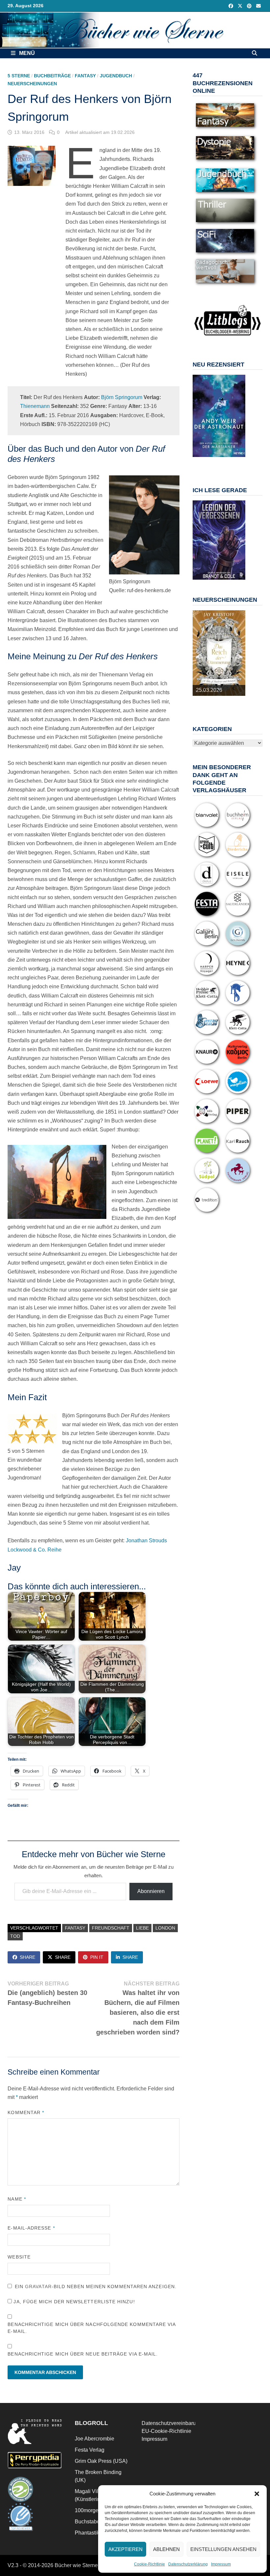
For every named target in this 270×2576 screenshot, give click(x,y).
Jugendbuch (116, 76)
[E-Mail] (258, 6)
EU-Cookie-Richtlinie (166, 2431)
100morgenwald (94, 2510)
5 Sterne (19, 76)
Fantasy (85, 76)
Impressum (221, 2564)
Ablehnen (166, 2549)
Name (17, 2199)
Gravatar (38, 2286)
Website (19, 2257)
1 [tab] (200, 460)
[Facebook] (231, 6)
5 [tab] (230, 460)
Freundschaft (111, 1928)
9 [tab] (223, 464)
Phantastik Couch (95, 2533)
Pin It (97, 1957)
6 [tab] (238, 460)
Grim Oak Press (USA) (101, 2461)
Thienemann (35, 406)
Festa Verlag (90, 2450)
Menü (26, 53)
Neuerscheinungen (32, 84)
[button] (257, 2494)
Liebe (142, 1928)
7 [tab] (208, 464)
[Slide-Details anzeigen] (219, 416)
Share (27, 1957)
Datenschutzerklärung (188, 2564)
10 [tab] (230, 464)
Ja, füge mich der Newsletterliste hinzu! (73, 2302)
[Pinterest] (250, 6)
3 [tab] (215, 460)
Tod (15, 1936)
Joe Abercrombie (94, 2439)
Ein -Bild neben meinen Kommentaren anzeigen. (96, 2286)
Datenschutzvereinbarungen (175, 2423)
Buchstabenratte (94, 2522)
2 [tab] (208, 460)
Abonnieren (151, 1891)
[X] (241, 6)
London (165, 1928)
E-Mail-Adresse (31, 2228)
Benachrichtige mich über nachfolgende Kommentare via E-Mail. (92, 2328)
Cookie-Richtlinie (149, 2564)
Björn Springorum (122, 397)
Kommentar (26, 2112)
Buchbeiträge (52, 76)
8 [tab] (215, 464)
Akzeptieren (125, 2549)
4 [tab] (223, 460)
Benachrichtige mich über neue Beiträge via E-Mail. (83, 2354)
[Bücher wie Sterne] (135, 30)
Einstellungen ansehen (223, 2549)
